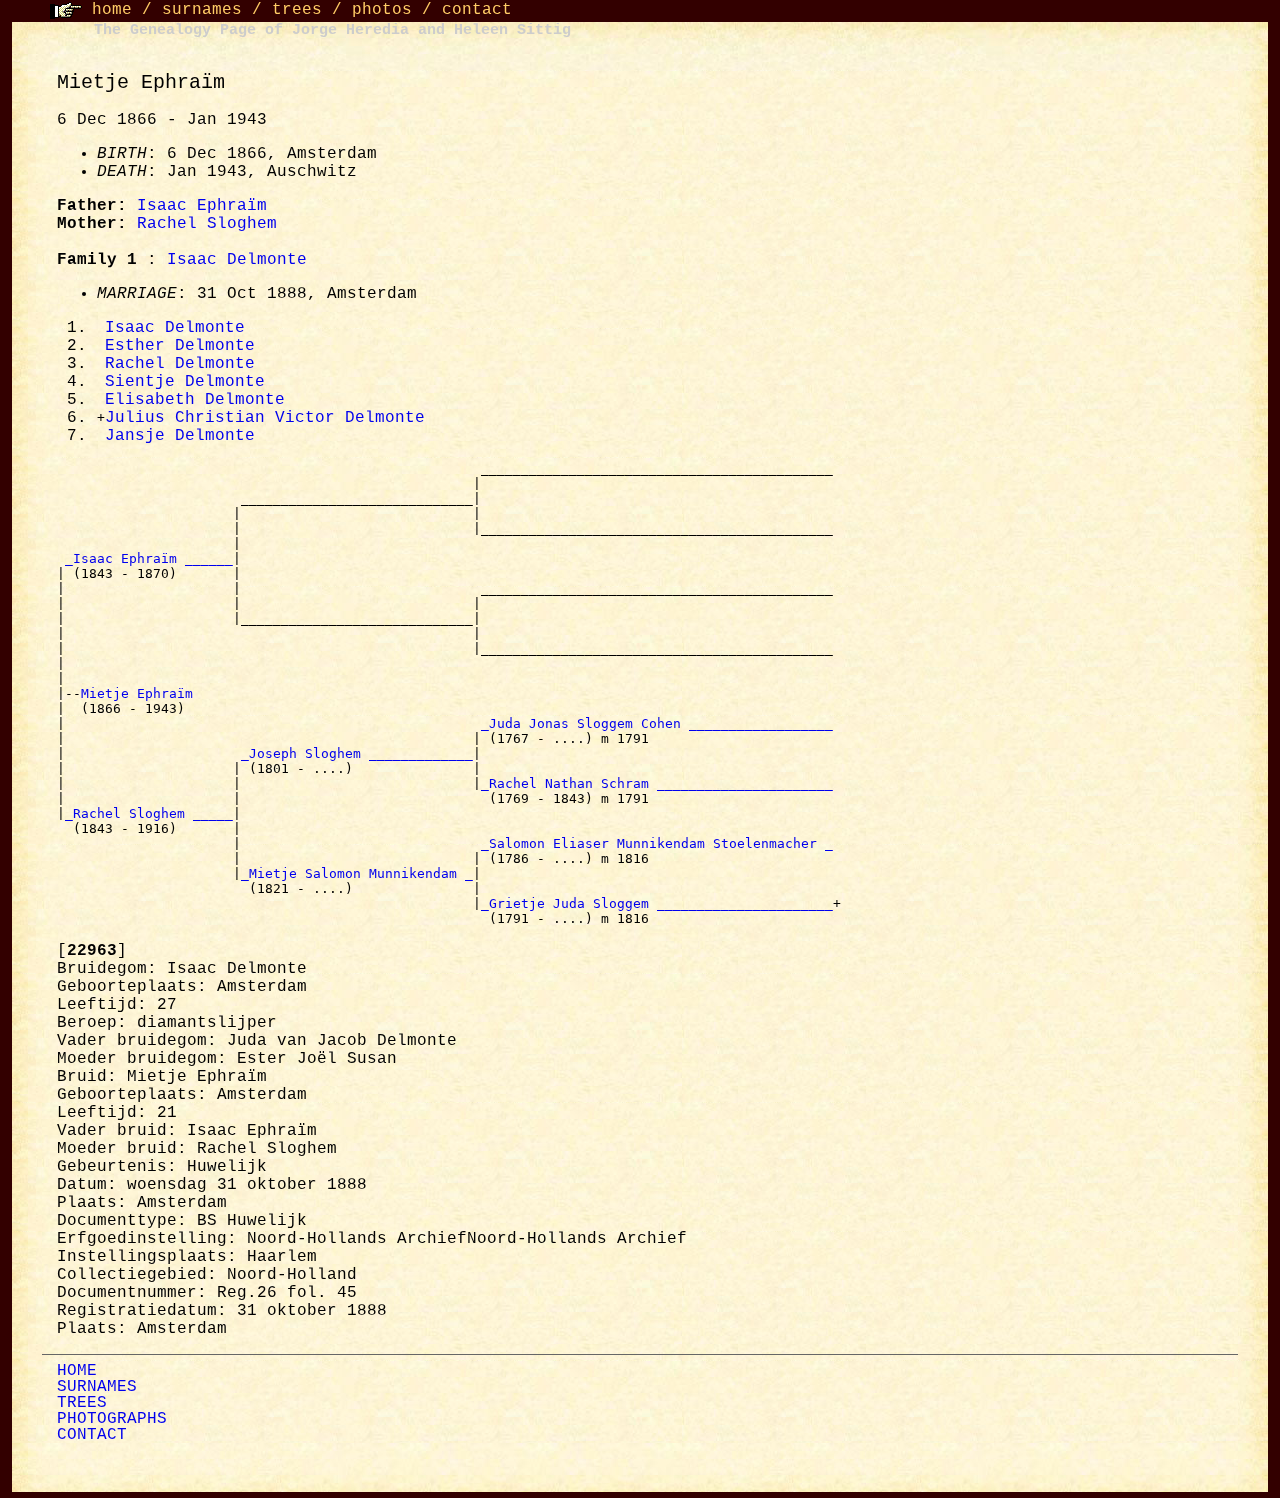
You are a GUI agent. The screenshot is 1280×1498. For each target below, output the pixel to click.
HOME (77, 1371)
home (112, 10)
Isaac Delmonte (237, 260)
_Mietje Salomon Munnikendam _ (357, 873)
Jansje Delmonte (180, 436)
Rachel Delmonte (180, 364)
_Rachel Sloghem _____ (149, 813)
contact (477, 10)
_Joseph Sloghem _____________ (357, 753)
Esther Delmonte (180, 346)
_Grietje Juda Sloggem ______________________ (657, 903)
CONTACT (92, 1435)
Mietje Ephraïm (141, 693)
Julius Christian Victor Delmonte (265, 418)
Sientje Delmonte (185, 382)
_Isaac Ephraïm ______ (149, 558)
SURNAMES (97, 1387)
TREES (82, 1403)
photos (382, 10)
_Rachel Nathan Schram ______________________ (657, 783)
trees (297, 10)
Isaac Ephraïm (202, 206)
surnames (202, 10)
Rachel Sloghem (207, 224)
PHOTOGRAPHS (112, 1419)
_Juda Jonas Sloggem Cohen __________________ (657, 723)
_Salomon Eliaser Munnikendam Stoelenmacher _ (657, 843)
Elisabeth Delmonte (195, 400)
